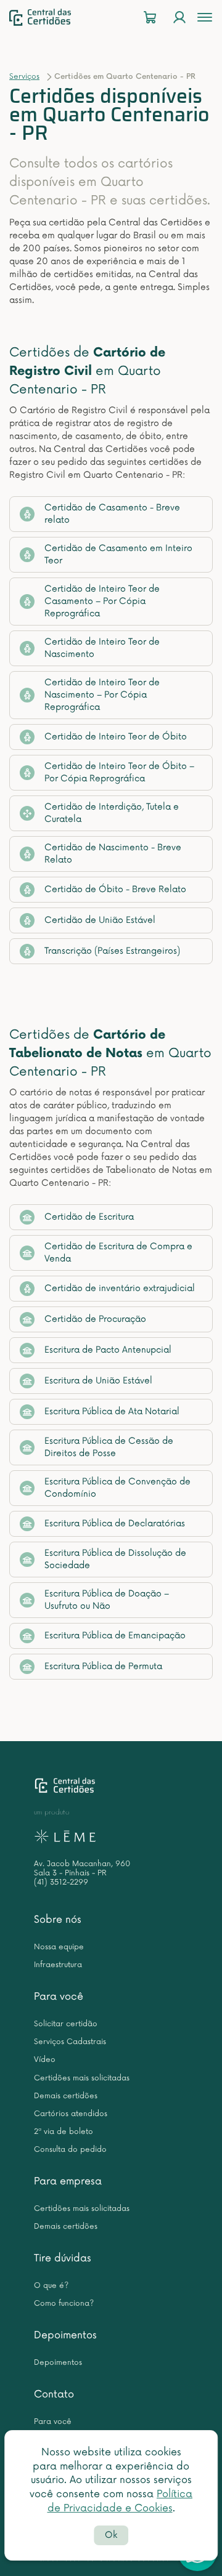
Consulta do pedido (70, 2150)
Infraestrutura (58, 1965)
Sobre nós (58, 1920)
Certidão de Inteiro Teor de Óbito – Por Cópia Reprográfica (119, 772)
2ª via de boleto (64, 2132)
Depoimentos (65, 2335)
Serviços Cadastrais (70, 2042)
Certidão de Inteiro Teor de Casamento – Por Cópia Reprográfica (102, 601)
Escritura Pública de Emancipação (115, 1636)
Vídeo (45, 2060)
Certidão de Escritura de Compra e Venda (118, 1253)
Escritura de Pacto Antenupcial (108, 1350)
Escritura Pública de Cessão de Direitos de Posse (109, 1447)
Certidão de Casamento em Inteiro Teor (118, 554)
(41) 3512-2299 (61, 1882)
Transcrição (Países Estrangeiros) (112, 951)
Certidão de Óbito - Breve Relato (115, 889)
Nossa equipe (59, 1947)
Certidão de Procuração (95, 1319)
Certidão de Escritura (89, 1217)
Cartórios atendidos (71, 2114)
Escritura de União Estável (98, 1381)
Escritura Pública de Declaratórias (115, 1523)
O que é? (51, 2286)
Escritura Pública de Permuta (103, 1666)
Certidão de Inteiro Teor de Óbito (116, 737)
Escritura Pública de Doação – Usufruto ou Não (107, 1600)
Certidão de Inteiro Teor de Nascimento (102, 648)
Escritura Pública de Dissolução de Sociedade (115, 1559)
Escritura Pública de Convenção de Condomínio (117, 1488)
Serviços (24, 77)
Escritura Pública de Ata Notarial (112, 1411)
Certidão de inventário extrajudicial (120, 1288)
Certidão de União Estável (100, 920)
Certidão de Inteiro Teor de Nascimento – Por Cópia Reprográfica (102, 695)
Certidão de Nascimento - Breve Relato (113, 854)
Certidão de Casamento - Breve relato (112, 514)
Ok (111, 2535)
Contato (54, 2394)
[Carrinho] (150, 18)
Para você (59, 1997)
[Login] (179, 18)
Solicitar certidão (66, 2024)
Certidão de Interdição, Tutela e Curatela (112, 813)
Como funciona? (64, 2304)
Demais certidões (66, 2096)
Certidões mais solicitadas (82, 2078)
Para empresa (68, 2181)
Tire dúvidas (63, 2258)
